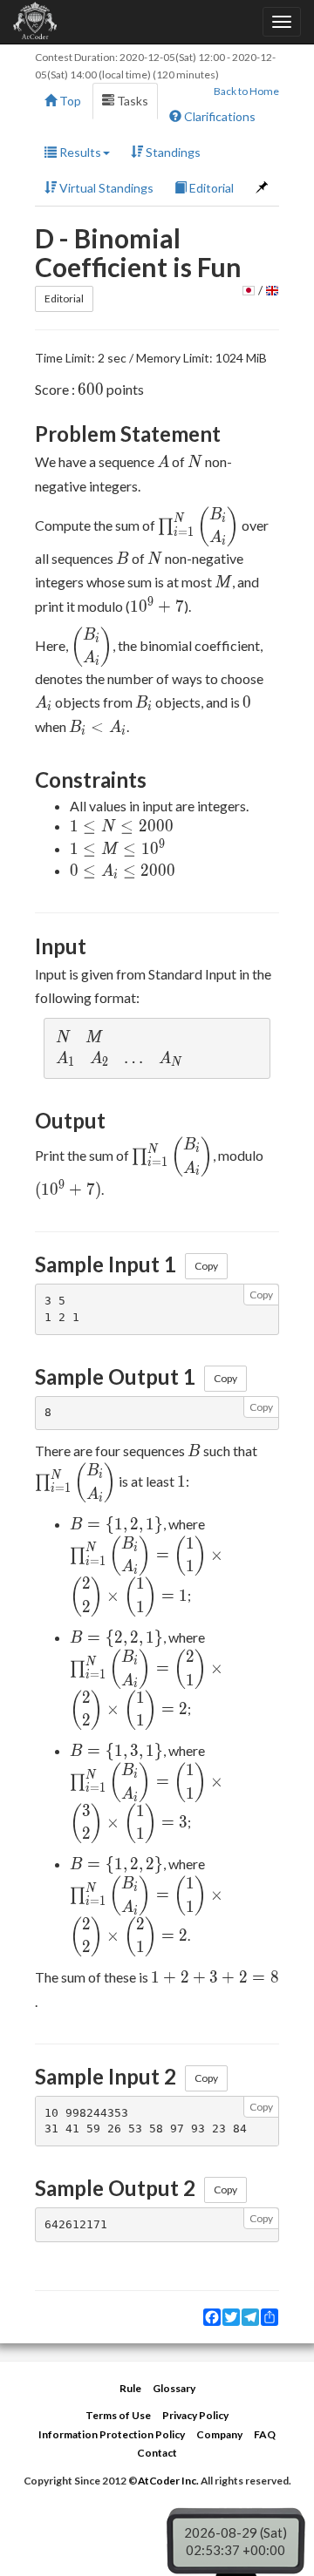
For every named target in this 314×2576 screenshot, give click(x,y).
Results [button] (79, 152)
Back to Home (246, 91)
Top (69, 101)
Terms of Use (118, 2415)
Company (219, 2434)
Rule (130, 2388)
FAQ (265, 2434)
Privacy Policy (195, 2415)
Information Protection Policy (112, 2434)
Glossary (174, 2388)
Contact (157, 2453)
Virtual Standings (105, 188)
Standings (172, 152)
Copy (206, 1266)
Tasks (131, 101)
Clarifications (218, 116)
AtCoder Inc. (168, 2481)
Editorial (210, 188)
